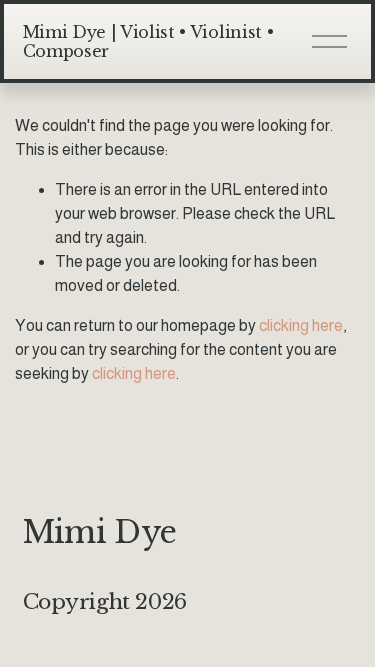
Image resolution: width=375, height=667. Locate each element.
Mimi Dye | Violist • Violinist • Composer (148, 41)
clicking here (301, 325)
